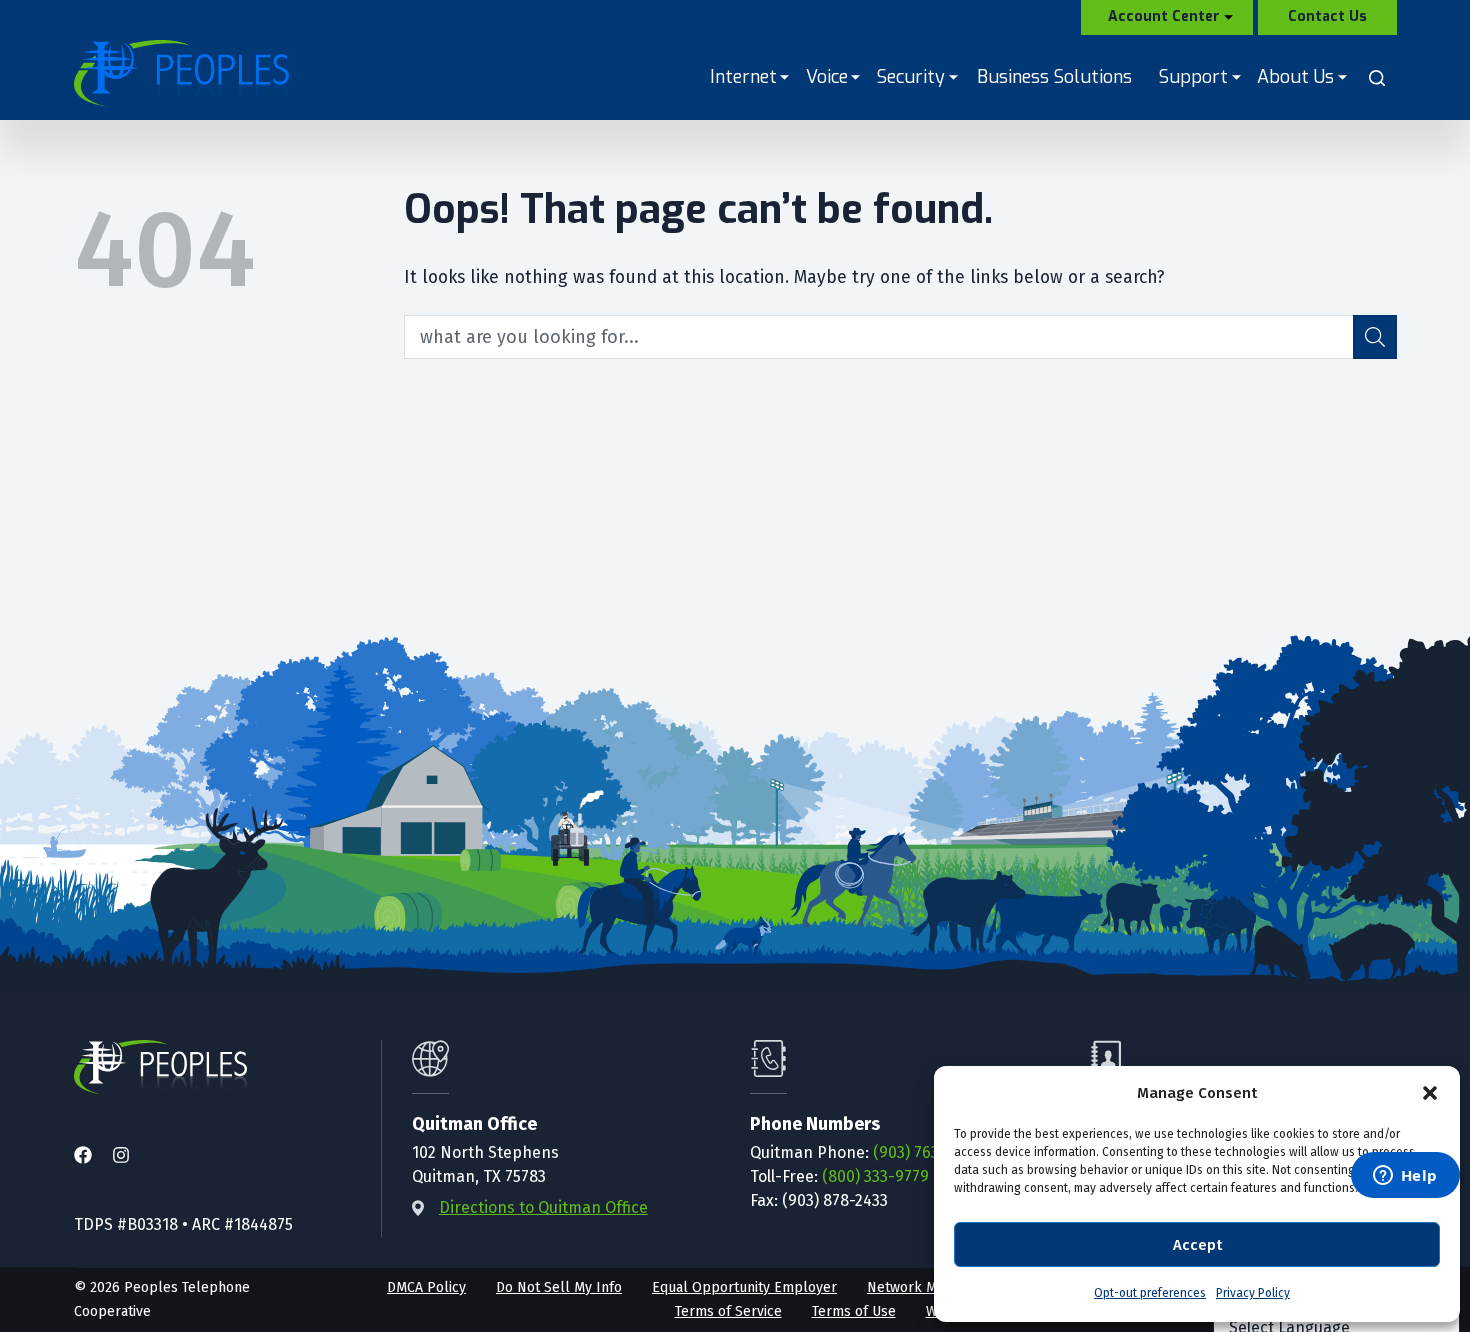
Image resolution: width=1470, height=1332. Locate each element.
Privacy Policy (1253, 1293)
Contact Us (1327, 16)
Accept (1197, 1245)
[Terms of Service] (728, 1312)
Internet (745, 77)
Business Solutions (1054, 77)
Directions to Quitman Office (543, 1207)
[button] (1430, 1093)
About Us (1297, 77)
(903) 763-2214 (925, 1152)
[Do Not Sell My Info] (559, 1288)
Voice (828, 77)
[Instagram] (121, 1156)
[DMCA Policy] (426, 1288)
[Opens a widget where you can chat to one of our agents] (1405, 1177)
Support (1195, 77)
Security (912, 77)
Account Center (1164, 16)
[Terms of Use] (854, 1312)
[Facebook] (83, 1156)
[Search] (1377, 78)
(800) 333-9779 (875, 1176)
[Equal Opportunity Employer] (744, 1288)
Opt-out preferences (1150, 1293)
